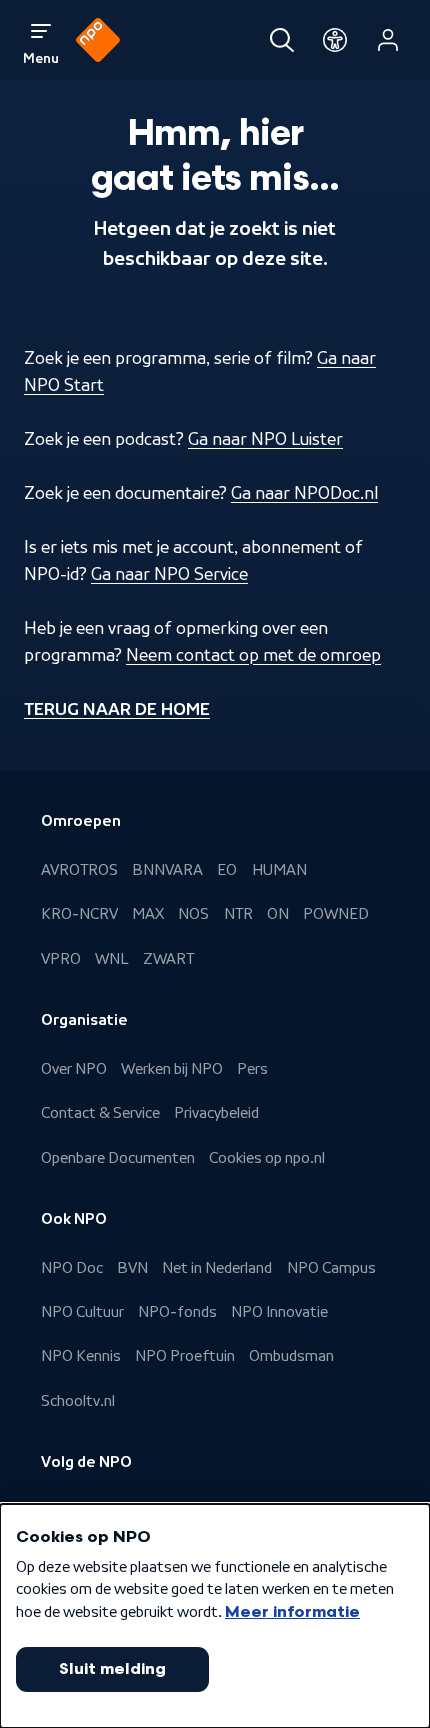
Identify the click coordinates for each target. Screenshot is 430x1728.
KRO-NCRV (79, 914)
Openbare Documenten (118, 1158)
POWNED (336, 914)
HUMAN (279, 870)
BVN (132, 1268)
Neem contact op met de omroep (253, 655)
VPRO (61, 959)
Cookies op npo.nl (267, 1158)
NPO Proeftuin (185, 1356)
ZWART (168, 959)
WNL (112, 959)
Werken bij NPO (172, 1069)
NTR (238, 914)
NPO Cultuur (82, 1312)
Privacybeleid (216, 1113)
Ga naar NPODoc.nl (304, 493)
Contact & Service (100, 1113)
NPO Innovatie (279, 1312)
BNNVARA (167, 870)
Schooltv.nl (78, 1401)
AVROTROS (79, 870)
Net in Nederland (217, 1268)
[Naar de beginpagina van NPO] (98, 40)
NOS (193, 914)
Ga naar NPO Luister (265, 439)
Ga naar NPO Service (169, 574)
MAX (148, 914)
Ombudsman (291, 1356)
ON (278, 914)
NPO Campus (331, 1268)
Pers (252, 1069)
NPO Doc (72, 1268)
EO (227, 870)
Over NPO (74, 1069)
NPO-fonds (177, 1312)
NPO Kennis (81, 1356)
